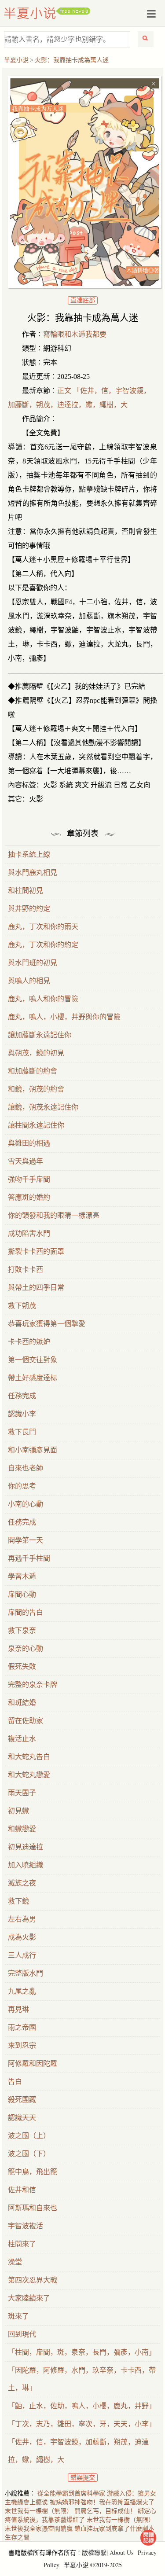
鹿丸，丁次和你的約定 (43, 945)
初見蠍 (18, 1811)
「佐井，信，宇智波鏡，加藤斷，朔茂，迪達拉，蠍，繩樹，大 (78, 2451)
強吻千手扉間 (29, 1179)
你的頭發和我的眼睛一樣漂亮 (54, 1215)
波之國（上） (29, 2136)
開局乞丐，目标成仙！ (105, 2511)
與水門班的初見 (33, 963)
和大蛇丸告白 (29, 1757)
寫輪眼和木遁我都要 (75, 334)
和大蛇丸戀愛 (29, 1775)
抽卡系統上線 (29, 854)
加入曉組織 (26, 1865)
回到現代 (22, 2334)
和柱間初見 (26, 891)
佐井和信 (22, 2190)
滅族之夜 (22, 1883)
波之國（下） (29, 2154)
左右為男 (22, 1919)
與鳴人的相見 (29, 981)
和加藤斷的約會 (33, 1071)
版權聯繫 (94, 2552)
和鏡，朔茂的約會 (36, 1089)
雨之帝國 (22, 2027)
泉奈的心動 (26, 1648)
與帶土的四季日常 (36, 1288)
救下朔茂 (22, 1306)
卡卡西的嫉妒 (29, 1342)
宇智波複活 (26, 2226)
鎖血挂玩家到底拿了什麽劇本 (114, 2529)
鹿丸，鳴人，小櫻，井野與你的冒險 (64, 1017)
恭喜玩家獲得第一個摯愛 (47, 1324)
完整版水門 (26, 1973)
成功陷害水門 (29, 1233)
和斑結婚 (22, 1703)
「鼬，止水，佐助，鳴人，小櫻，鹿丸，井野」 (82, 2406)
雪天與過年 (26, 1161)
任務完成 (22, 1396)
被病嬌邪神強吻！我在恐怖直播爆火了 (102, 2502)
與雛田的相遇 (29, 1143)
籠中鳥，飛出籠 (33, 2172)
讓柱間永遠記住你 (36, 1125)
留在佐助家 (26, 1721)
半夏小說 (47, 13)
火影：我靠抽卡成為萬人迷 (72, 60)
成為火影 (22, 1937)
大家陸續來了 (29, 2298)
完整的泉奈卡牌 (33, 1685)
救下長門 (22, 1432)
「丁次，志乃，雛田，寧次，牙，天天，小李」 (82, 2424)
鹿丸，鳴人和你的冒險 (43, 999)
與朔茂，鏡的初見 (36, 1053)
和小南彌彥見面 (33, 1450)
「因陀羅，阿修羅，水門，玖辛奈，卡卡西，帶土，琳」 (82, 2379)
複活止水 (22, 1739)
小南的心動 (26, 1504)
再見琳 (18, 2009)
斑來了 (18, 2316)
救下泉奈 (22, 1630)
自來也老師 (26, 1468)
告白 (15, 2082)
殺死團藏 (22, 2100)
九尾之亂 (22, 1991)
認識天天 (22, 2118)
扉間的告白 (26, 1612)
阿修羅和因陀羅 (33, 2063)
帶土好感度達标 (33, 1378)
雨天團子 (22, 1793)
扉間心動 (22, 1594)
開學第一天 (26, 1540)
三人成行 (22, 1955)
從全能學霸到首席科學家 (71, 2493)
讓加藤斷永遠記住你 (40, 1035)
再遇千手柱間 (29, 1558)
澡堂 (15, 2262)
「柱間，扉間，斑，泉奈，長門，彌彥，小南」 (82, 2352)
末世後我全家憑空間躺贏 (39, 2529)
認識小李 (22, 1414)
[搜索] (146, 39)
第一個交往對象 (33, 1360)
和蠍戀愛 (22, 1829)
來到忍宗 (22, 2045)
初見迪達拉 (26, 1847)
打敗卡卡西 (26, 1270)
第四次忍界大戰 (33, 2280)
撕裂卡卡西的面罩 (36, 1251)
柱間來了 (22, 2244)
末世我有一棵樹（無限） (39, 2511)
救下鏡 (18, 1901)
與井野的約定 (29, 909)
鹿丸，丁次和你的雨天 (43, 927)
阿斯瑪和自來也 (33, 2208)
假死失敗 (22, 1666)
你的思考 (22, 1486)
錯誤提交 (83, 2478)
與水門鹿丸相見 (33, 873)
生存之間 (17, 2537)
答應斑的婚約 (29, 1197)
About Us (121, 2552)
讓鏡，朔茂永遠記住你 (43, 1107)
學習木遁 (22, 1576)
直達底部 (83, 300)
